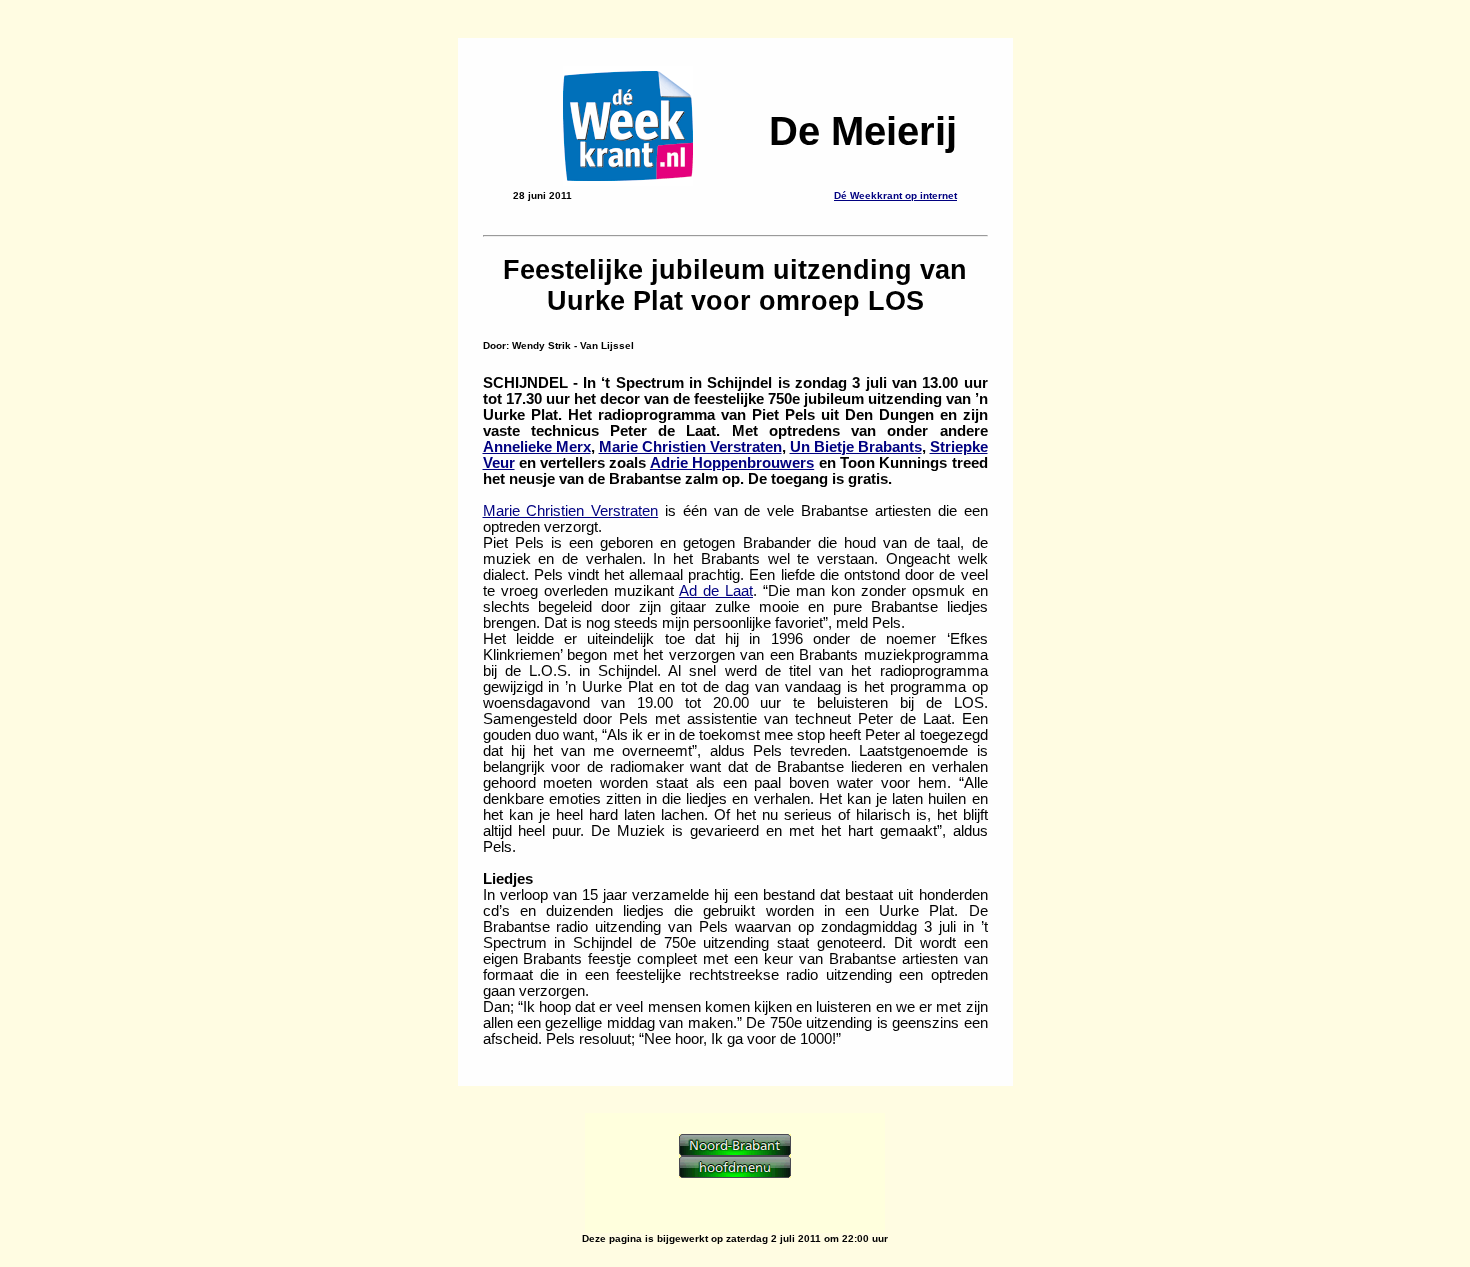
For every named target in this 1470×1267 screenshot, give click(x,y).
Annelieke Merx (537, 447)
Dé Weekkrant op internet (895, 195)
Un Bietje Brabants (856, 447)
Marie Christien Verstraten (690, 447)
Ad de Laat (716, 591)
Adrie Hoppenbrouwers (732, 463)
